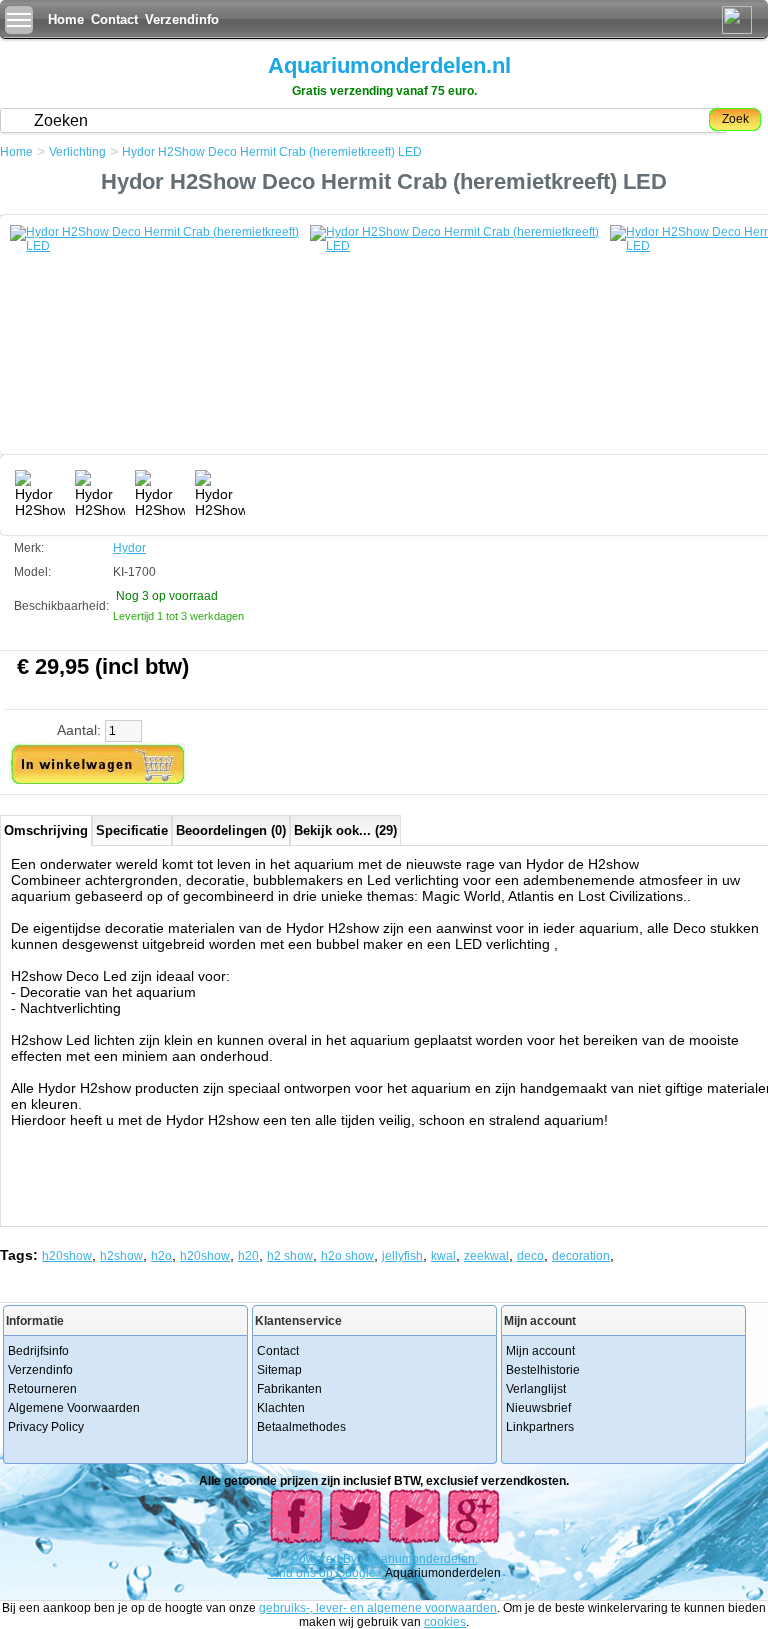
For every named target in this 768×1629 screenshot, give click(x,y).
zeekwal (486, 1256)
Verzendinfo (182, 19)
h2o (161, 1256)
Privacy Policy (46, 1427)
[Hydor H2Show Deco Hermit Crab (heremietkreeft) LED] (160, 345)
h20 (248, 1256)
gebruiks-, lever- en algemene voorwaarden (378, 1608)
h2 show (290, 1256)
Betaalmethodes (301, 1427)
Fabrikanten (289, 1389)
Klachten (281, 1408)
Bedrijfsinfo (38, 1351)
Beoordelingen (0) (231, 830)
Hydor (129, 548)
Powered (317, 1559)
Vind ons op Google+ (325, 1573)
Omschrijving (46, 830)
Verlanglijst (536, 1389)
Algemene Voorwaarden (74, 1408)
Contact (114, 19)
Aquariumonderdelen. (418, 1559)
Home (66, 19)
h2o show (347, 1256)
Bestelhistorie (543, 1370)
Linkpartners (540, 1427)
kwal (443, 1256)
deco (530, 1256)
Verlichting (77, 152)
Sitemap (279, 1370)
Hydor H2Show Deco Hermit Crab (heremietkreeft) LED (272, 152)
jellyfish (402, 1256)
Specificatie (132, 830)
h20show (67, 1256)
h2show (121, 1256)
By (351, 1559)
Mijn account (540, 1351)
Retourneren (42, 1389)
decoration (581, 1256)
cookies (445, 1622)
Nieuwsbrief (538, 1408)
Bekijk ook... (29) (345, 830)
